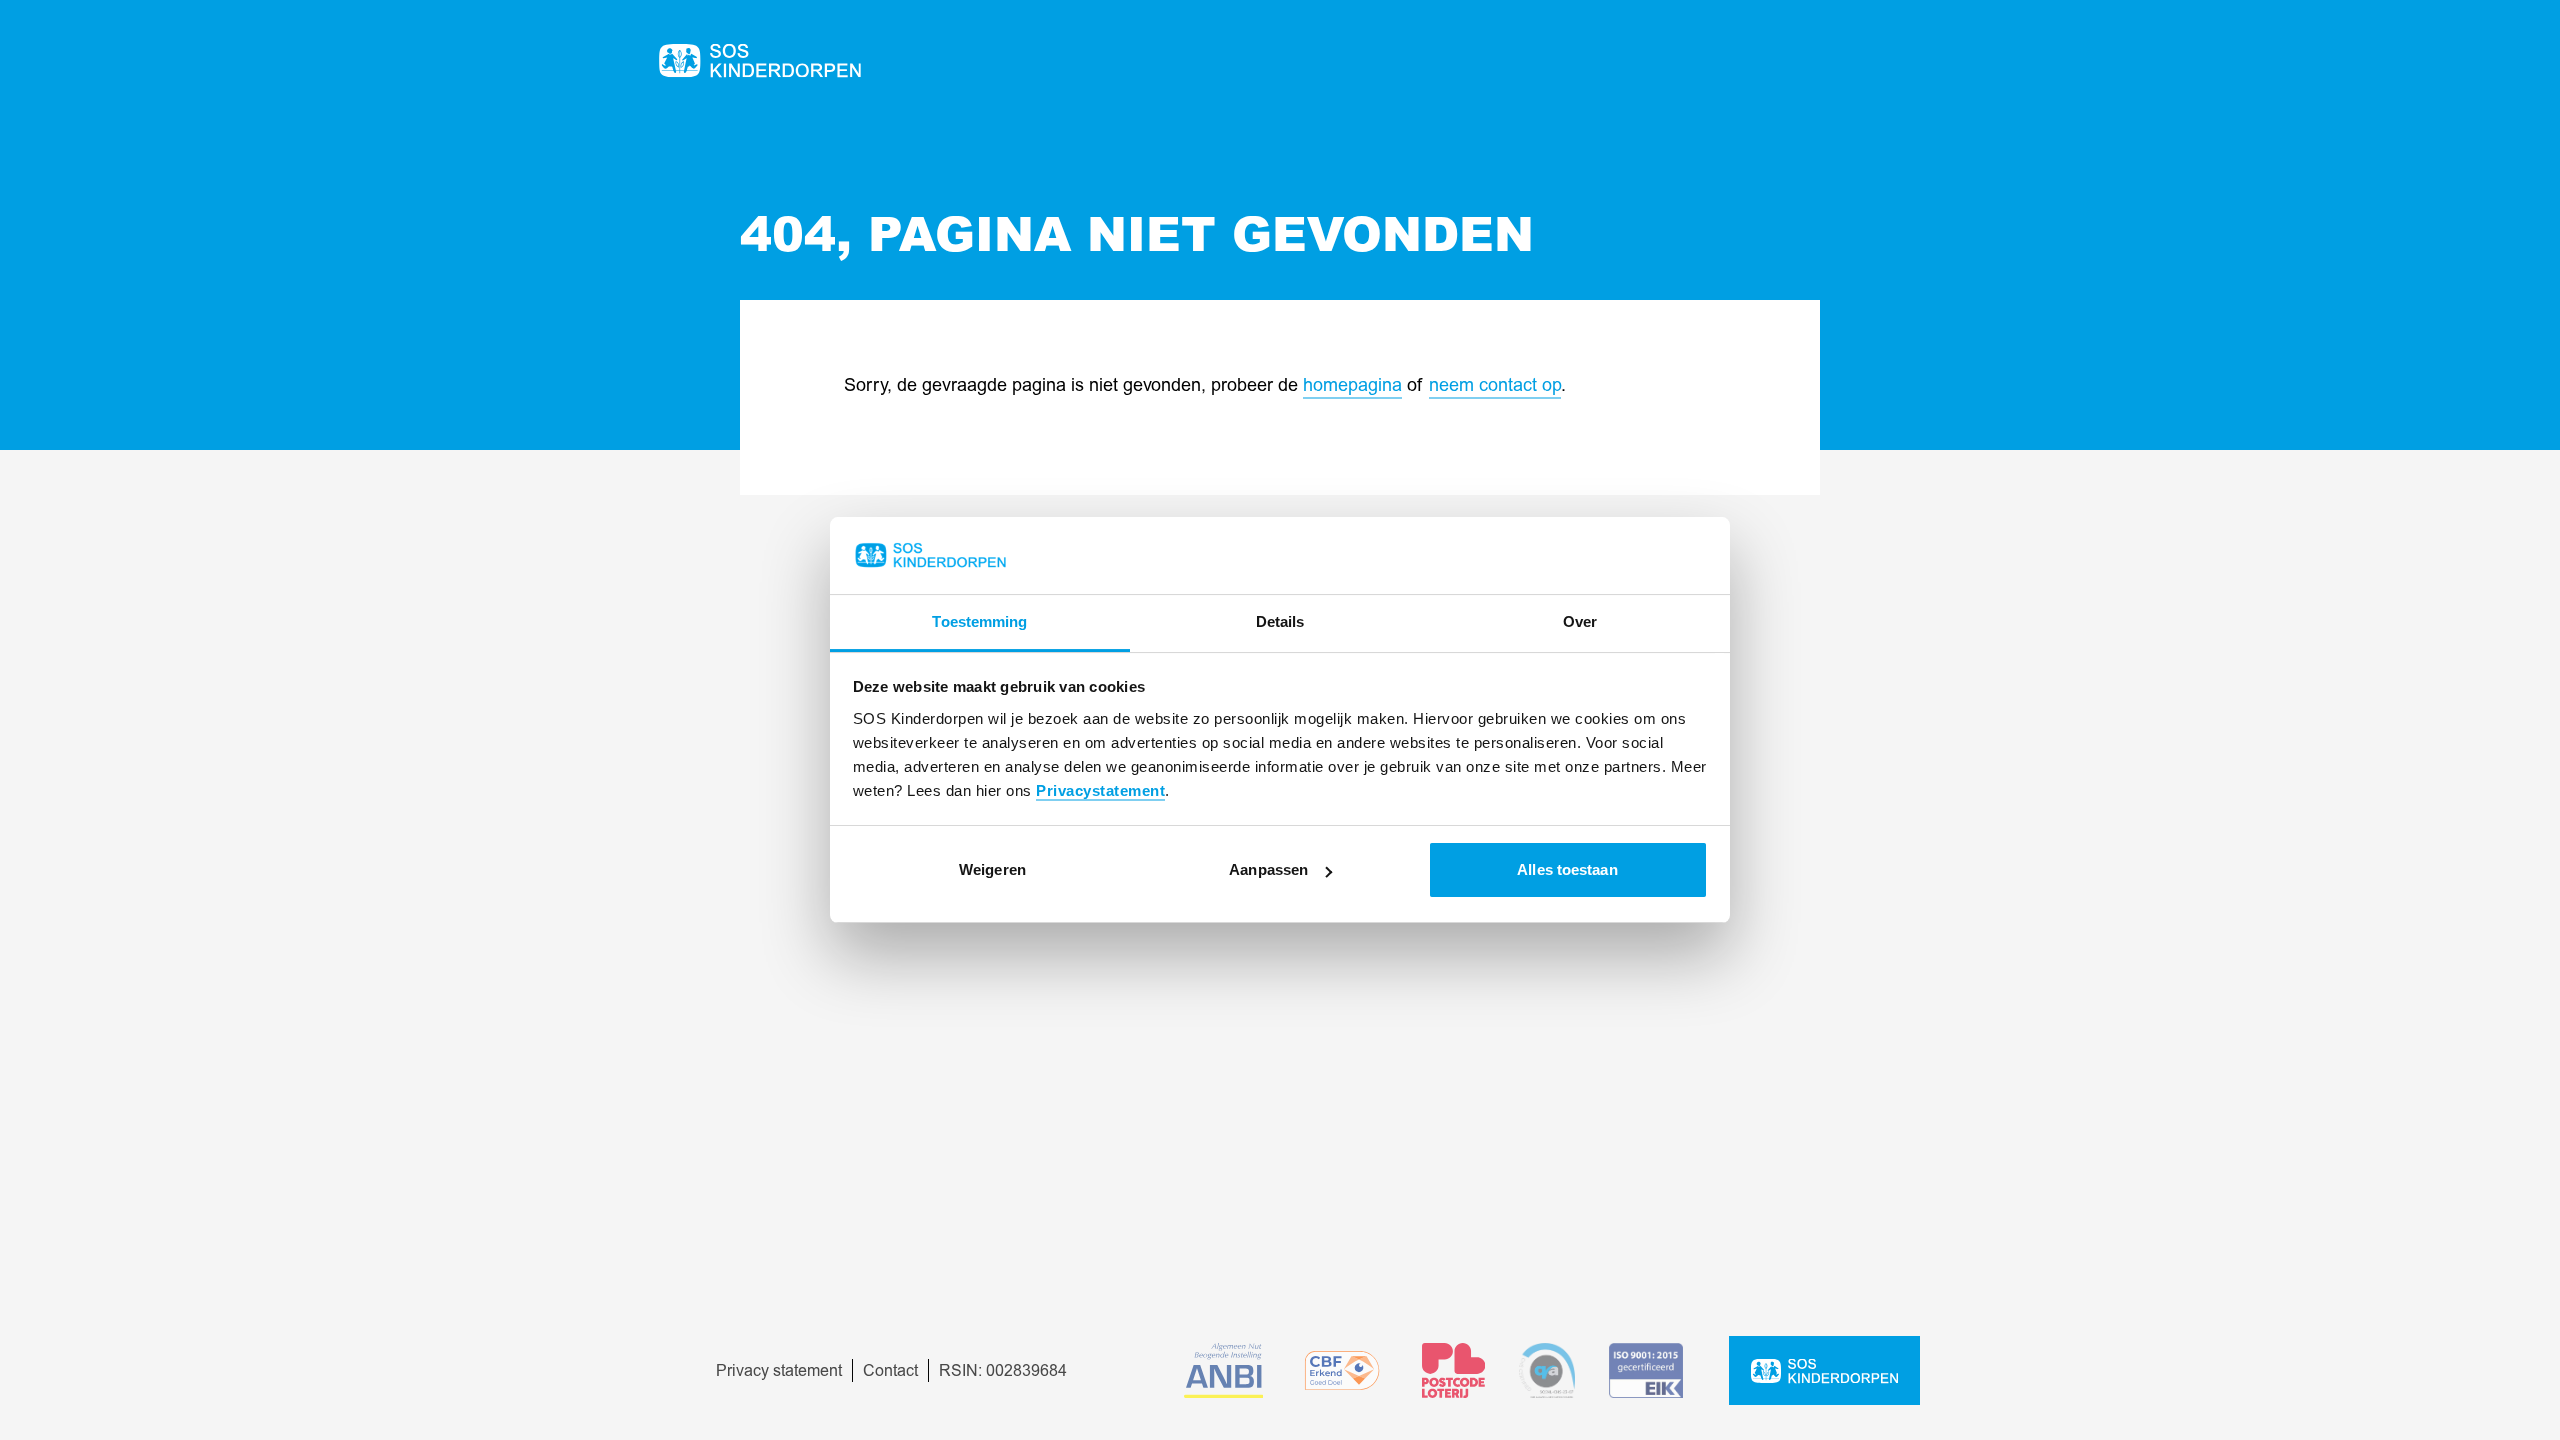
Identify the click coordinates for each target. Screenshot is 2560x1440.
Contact (890, 1371)
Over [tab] (1580, 621)
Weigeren (992, 869)
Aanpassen (1268, 869)
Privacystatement (1100, 790)
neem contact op (1495, 385)
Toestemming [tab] (979, 621)
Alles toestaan (1567, 869)
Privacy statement (779, 1371)
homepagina (1352, 385)
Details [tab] (1280, 621)
